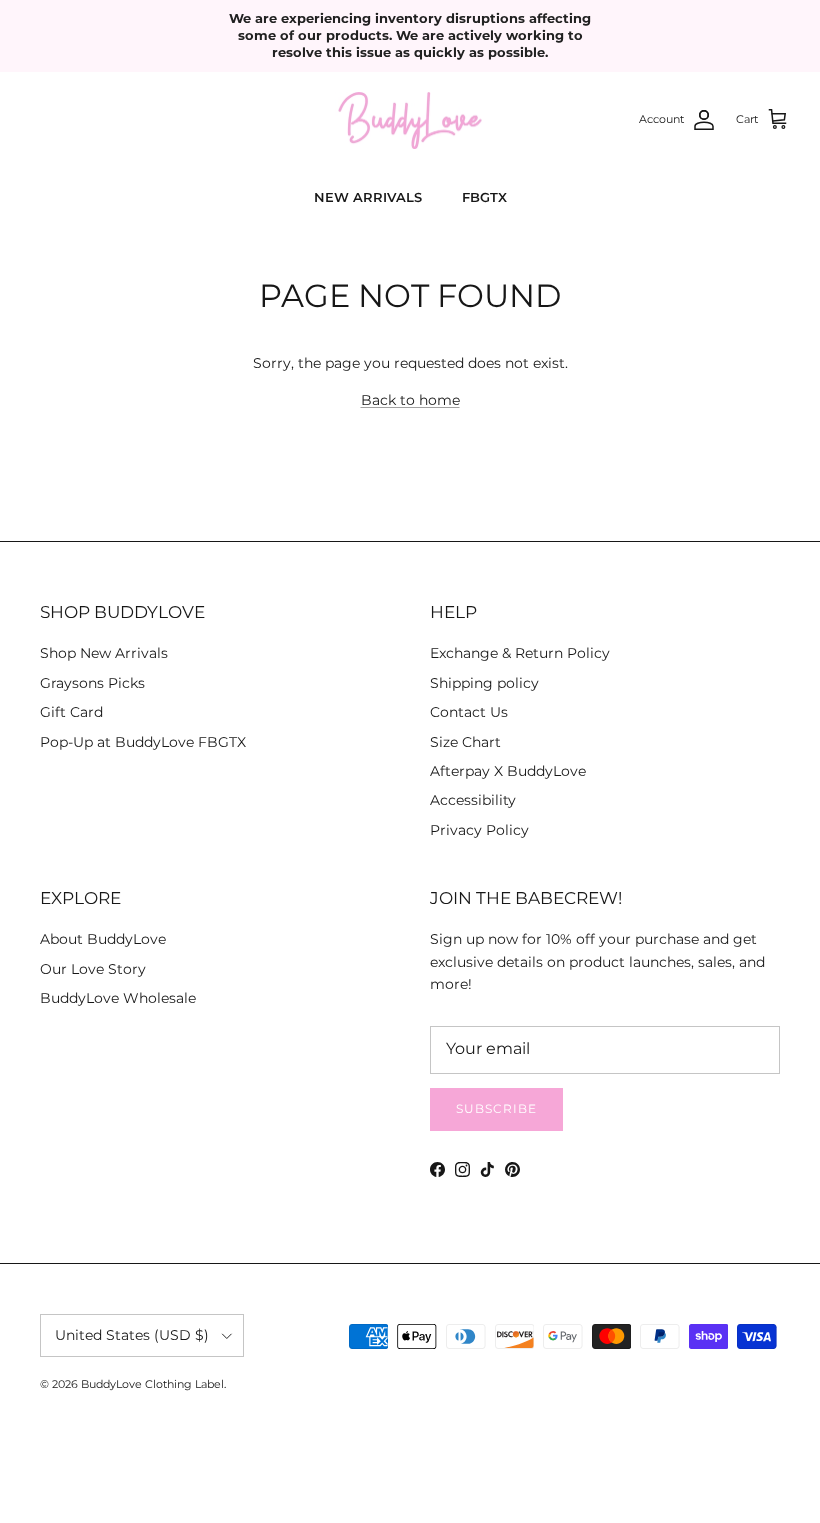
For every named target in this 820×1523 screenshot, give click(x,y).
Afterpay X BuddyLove (508, 771)
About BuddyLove (103, 939)
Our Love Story (93, 969)
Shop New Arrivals (104, 653)
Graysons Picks (92, 683)
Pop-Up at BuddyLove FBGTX (143, 742)
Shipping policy (484, 683)
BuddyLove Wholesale (118, 998)
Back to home (410, 400)
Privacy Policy (479, 830)
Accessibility (473, 800)
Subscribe (496, 1108)
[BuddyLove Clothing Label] (410, 121)
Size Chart (465, 742)
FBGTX (484, 197)
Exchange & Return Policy (520, 653)
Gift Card (71, 712)
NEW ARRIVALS (368, 197)
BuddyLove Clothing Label (152, 1384)
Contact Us (469, 712)
